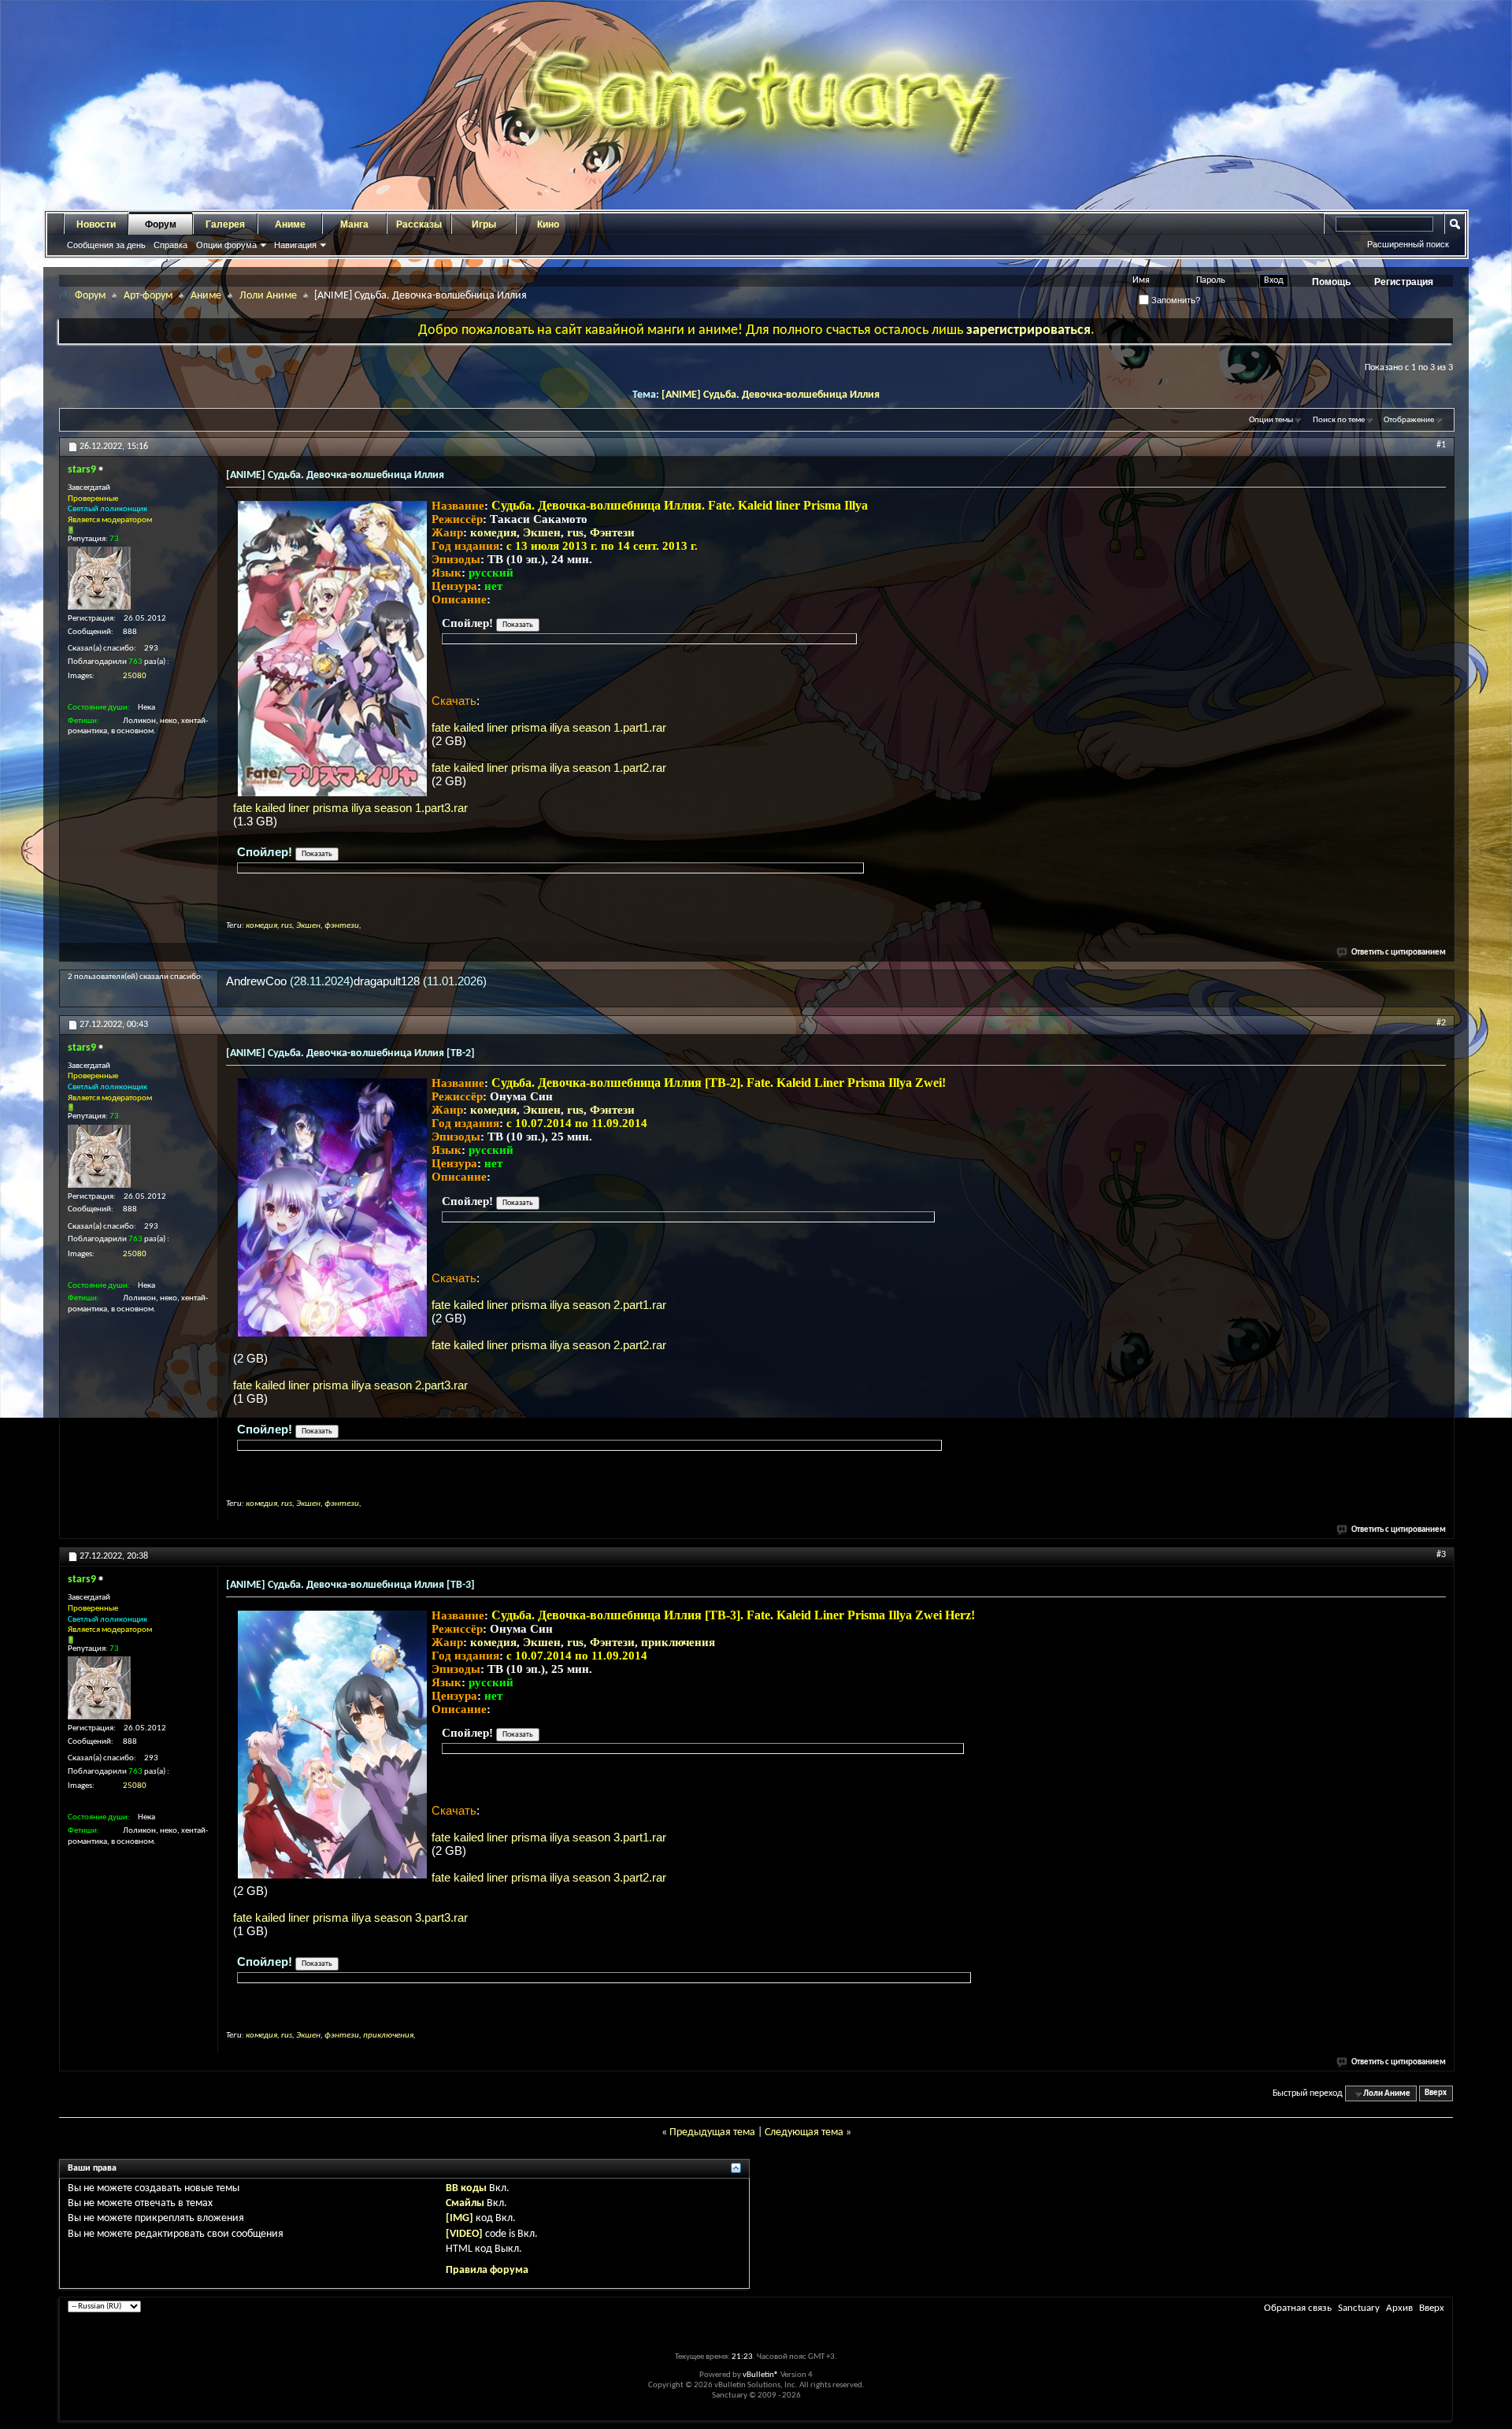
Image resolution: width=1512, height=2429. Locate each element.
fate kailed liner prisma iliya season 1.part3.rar (350, 808)
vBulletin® (761, 2375)
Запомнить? (1175, 300)
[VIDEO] (464, 2234)
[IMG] (460, 2218)
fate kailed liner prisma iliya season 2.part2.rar (549, 1345)
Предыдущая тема (712, 2132)
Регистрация (1404, 282)
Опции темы (1271, 420)
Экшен (542, 532)
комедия (493, 532)
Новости (96, 224)
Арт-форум (148, 296)
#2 (1441, 1023)
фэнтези (342, 926)
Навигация (295, 245)
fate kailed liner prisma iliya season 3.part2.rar (549, 1877)
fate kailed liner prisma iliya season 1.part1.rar (549, 727)
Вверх (1436, 2094)
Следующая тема (804, 2132)
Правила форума (487, 2270)
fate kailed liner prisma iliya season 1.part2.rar (549, 768)
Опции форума (226, 245)
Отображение (1409, 420)
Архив (1399, 2308)
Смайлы (465, 2203)
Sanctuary (1359, 2308)
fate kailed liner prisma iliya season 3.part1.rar (549, 1837)
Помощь (1331, 282)
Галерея (225, 224)
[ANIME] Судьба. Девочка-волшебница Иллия (771, 395)
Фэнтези (612, 532)
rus (575, 532)
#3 (1441, 1555)
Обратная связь (1298, 2308)
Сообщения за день (106, 245)
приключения (678, 1642)
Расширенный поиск (1408, 244)
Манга (354, 224)
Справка (170, 245)
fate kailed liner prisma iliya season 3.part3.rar (350, 1917)
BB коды (466, 2188)
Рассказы (419, 224)
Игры (484, 224)
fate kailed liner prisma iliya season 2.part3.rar (350, 1385)
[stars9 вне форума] (99, 578)
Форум (161, 224)
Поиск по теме (1339, 420)
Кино (548, 224)
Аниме (290, 224)
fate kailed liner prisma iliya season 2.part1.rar (549, 1305)
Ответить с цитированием (1399, 953)
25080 (135, 676)
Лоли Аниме (268, 296)
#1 (1441, 445)
